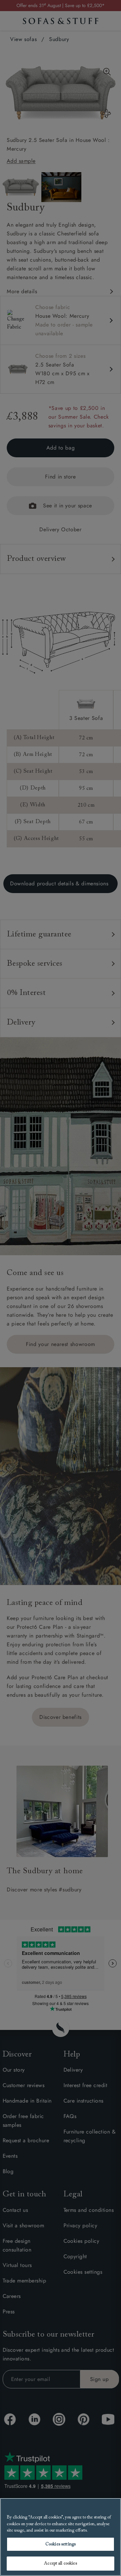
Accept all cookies (60, 2563)
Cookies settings (61, 2544)
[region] (61, 2537)
